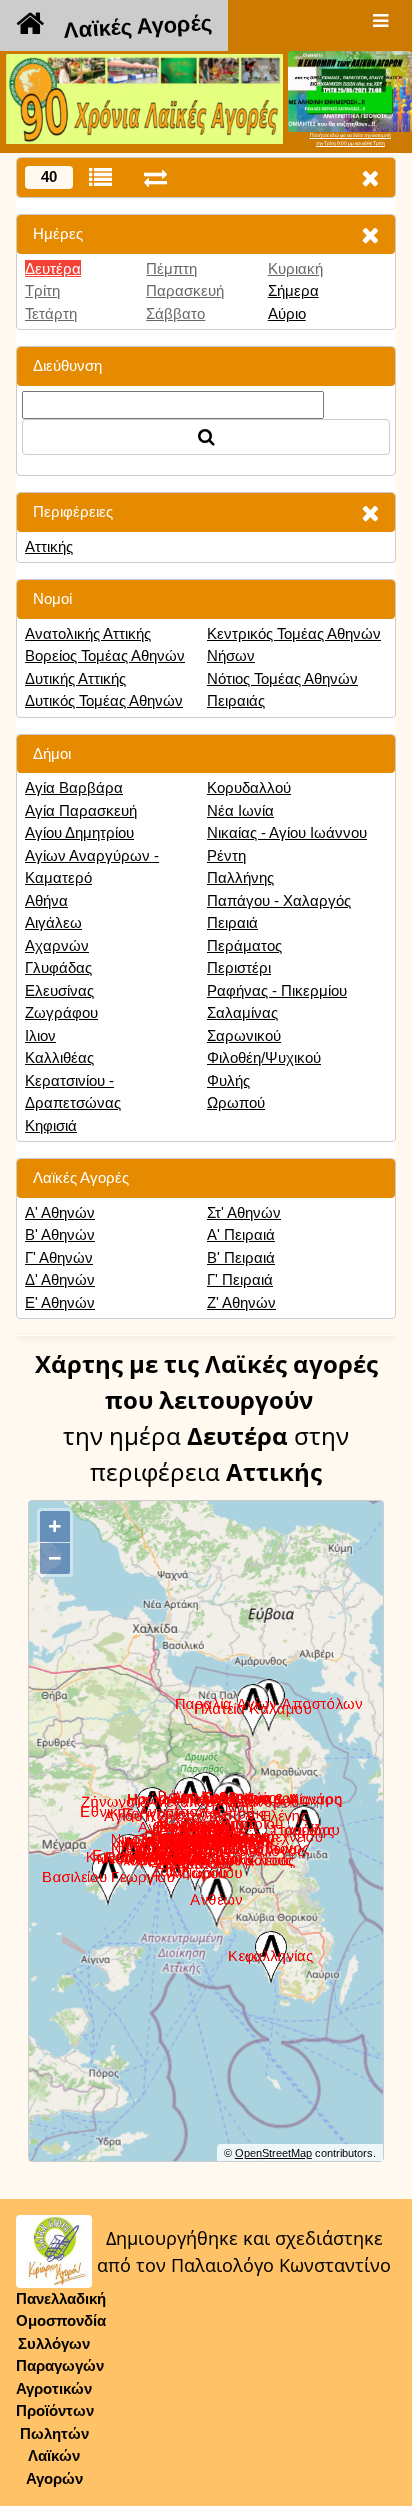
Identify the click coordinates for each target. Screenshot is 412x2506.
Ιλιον (40, 1035)
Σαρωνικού (244, 1035)
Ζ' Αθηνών (241, 1302)
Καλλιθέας (59, 1057)
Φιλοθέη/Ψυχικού (264, 1057)
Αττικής (49, 546)
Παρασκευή (185, 290)
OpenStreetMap (273, 2153)
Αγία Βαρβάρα (74, 787)
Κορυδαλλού (249, 787)
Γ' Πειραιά (240, 1279)
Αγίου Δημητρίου (79, 832)
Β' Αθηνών (60, 1234)
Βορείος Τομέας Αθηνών (105, 655)
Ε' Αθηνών (60, 1302)
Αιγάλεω (53, 922)
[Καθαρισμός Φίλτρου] (370, 234)
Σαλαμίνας (242, 1012)
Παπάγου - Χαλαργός (279, 900)
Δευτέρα (53, 268)
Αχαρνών (57, 945)
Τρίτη (42, 290)
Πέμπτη (171, 268)
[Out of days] (155, 177)
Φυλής (228, 1080)
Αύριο (287, 313)
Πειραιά (232, 922)
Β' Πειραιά (241, 1257)
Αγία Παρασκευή (81, 810)
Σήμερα (293, 290)
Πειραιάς (236, 700)
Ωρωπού (236, 1102)
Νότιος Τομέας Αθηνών (282, 678)
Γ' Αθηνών (59, 1257)
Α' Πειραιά (241, 1234)
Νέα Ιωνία (240, 810)
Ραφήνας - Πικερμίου (277, 990)
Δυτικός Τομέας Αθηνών (104, 700)
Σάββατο (175, 313)
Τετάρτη (51, 313)
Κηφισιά (51, 1125)
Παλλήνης (240, 877)
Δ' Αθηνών (60, 1279)
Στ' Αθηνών (244, 1212)
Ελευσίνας (59, 990)
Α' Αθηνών (60, 1212)
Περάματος (244, 945)
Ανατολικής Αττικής (88, 633)
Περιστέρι (239, 967)
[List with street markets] (100, 177)
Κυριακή (295, 268)
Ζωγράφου (61, 1012)
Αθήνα (46, 900)
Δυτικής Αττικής (75, 678)
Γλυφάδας (58, 967)
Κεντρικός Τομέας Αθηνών (294, 633)
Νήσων (231, 655)
